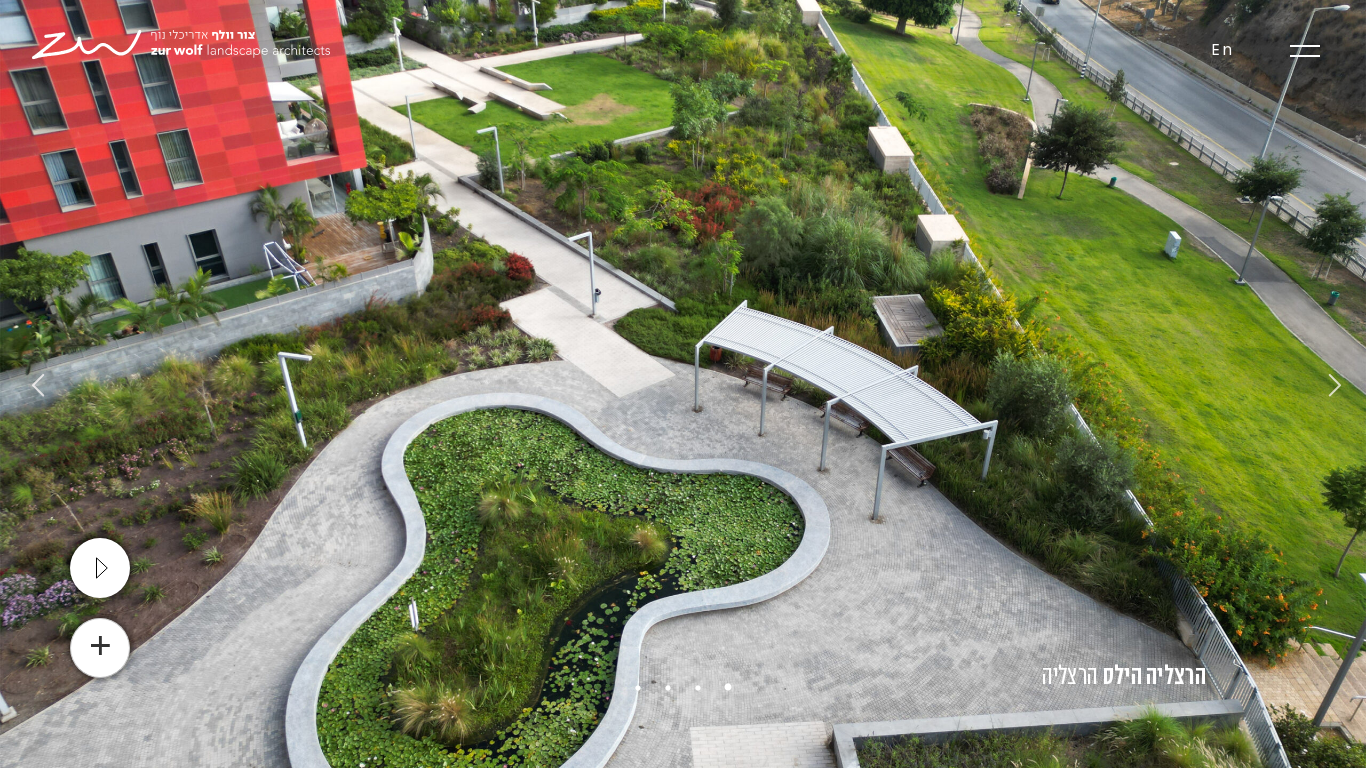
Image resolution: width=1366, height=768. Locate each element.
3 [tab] (668, 688)
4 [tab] (638, 688)
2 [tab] (698, 688)
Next (35, 384)
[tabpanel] (683, 384)
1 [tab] (728, 688)
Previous (1331, 384)
